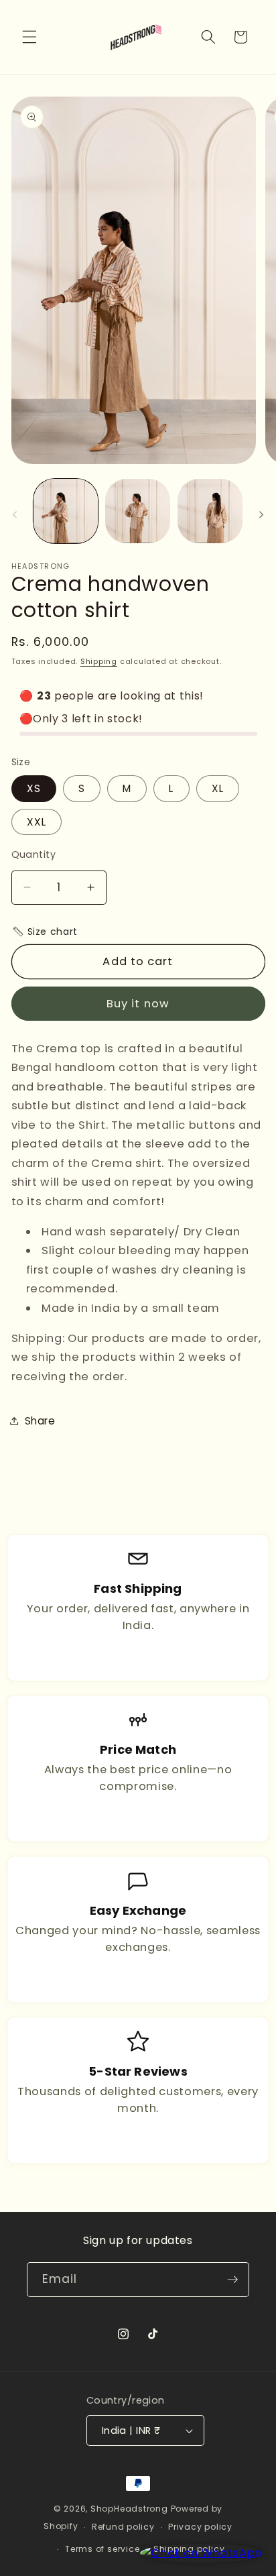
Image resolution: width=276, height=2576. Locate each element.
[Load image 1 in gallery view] (66, 511)
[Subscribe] (232, 2280)
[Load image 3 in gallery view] (210, 511)
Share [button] (40, 1421)
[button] (29, 37)
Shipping (99, 661)
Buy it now (138, 1004)
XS (34, 788)
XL (218, 788)
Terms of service (102, 2549)
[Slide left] (15, 514)
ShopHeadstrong (129, 2509)
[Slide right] (261, 514)
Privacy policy (200, 2527)
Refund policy (123, 2527)
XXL (37, 822)
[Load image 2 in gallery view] (138, 511)
